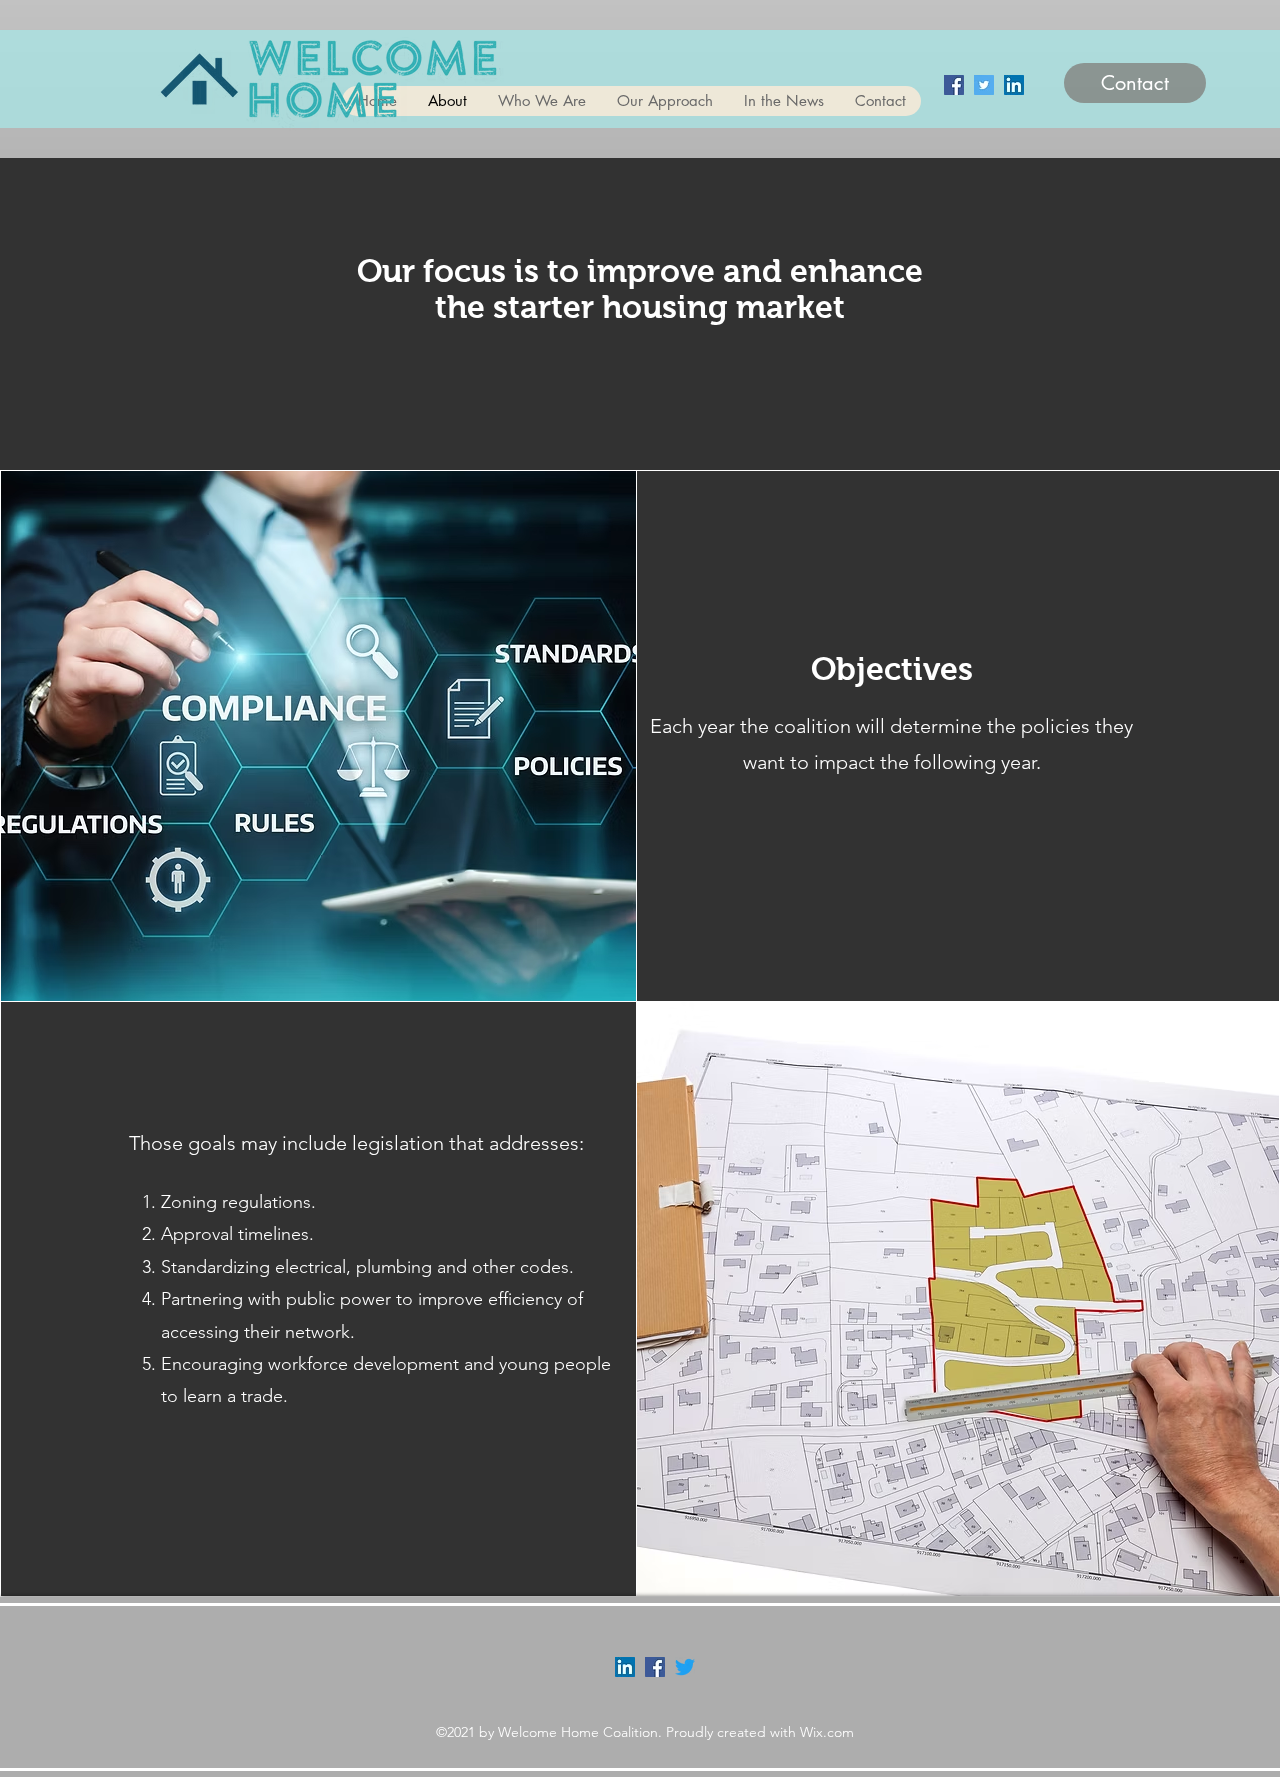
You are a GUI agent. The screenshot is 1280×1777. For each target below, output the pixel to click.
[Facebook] (954, 85)
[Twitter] (984, 85)
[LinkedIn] (1014, 85)
